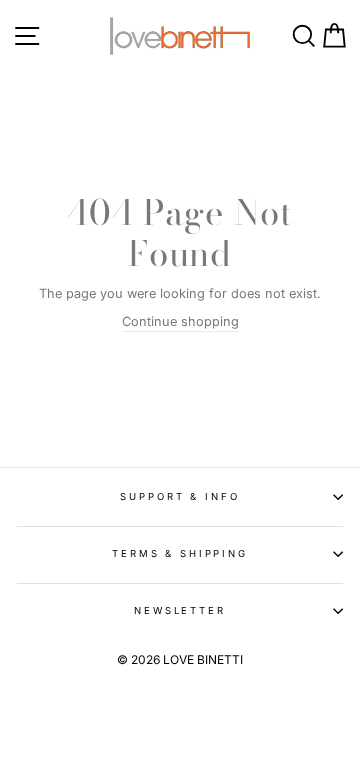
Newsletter (180, 610)
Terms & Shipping (180, 553)
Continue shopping (180, 321)
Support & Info (179, 496)
